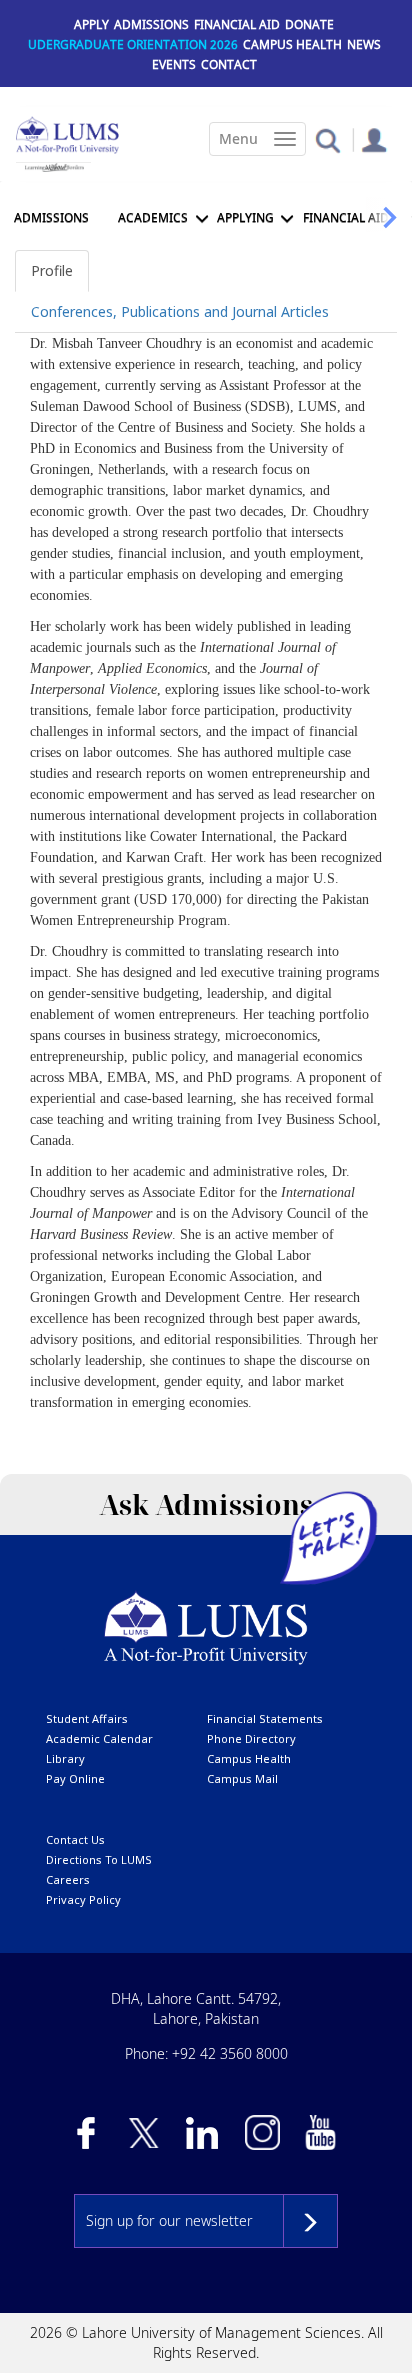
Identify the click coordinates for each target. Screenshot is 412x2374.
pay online (75, 1778)
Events (174, 64)
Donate (309, 24)
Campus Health (292, 44)
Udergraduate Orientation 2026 (133, 44)
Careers (68, 1879)
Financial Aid (237, 24)
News (364, 44)
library (65, 1758)
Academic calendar (99, 1738)
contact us (75, 1839)
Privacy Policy (83, 1899)
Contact (229, 64)
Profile (52, 270)
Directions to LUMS (99, 1859)
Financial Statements (265, 1718)
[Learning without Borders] (53, 167)
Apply (91, 24)
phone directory (251, 1738)
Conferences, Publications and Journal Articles (180, 311)
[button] (327, 139)
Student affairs (87, 1718)
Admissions (151, 24)
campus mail (242, 1778)
